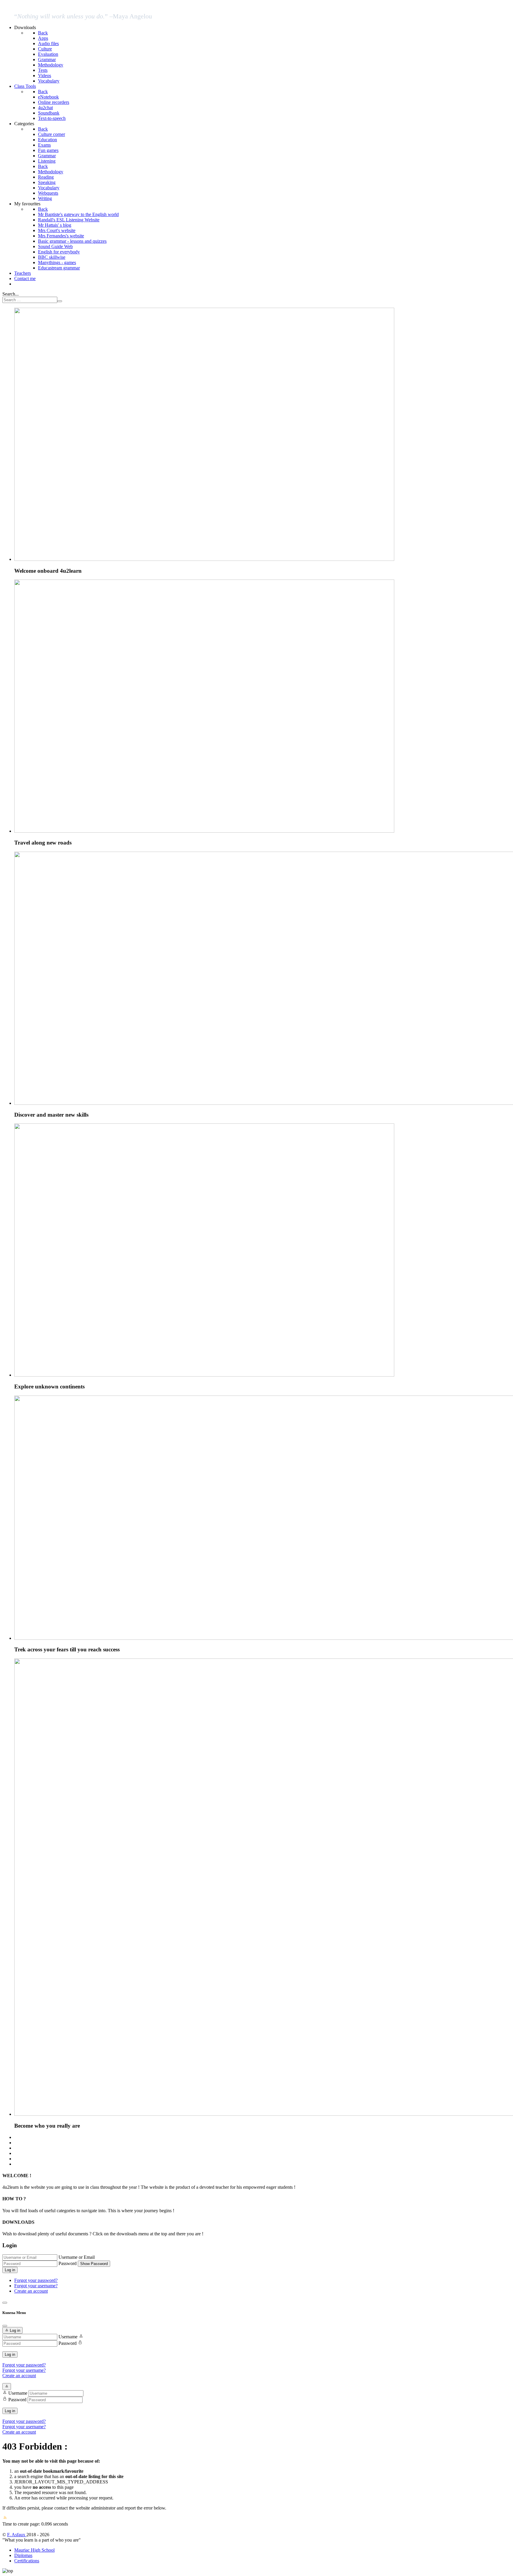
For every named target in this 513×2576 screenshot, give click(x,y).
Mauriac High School (34, 2550)
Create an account (31, 2291)
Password (68, 2263)
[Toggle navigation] (5, 2303)
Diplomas (23, 2555)
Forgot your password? (36, 2280)
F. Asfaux (17, 2535)
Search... (11, 294)
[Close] (5, 2326)
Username (68, 2337)
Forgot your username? (36, 2286)
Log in (10, 2270)
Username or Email (77, 2257)
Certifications (27, 2561)
